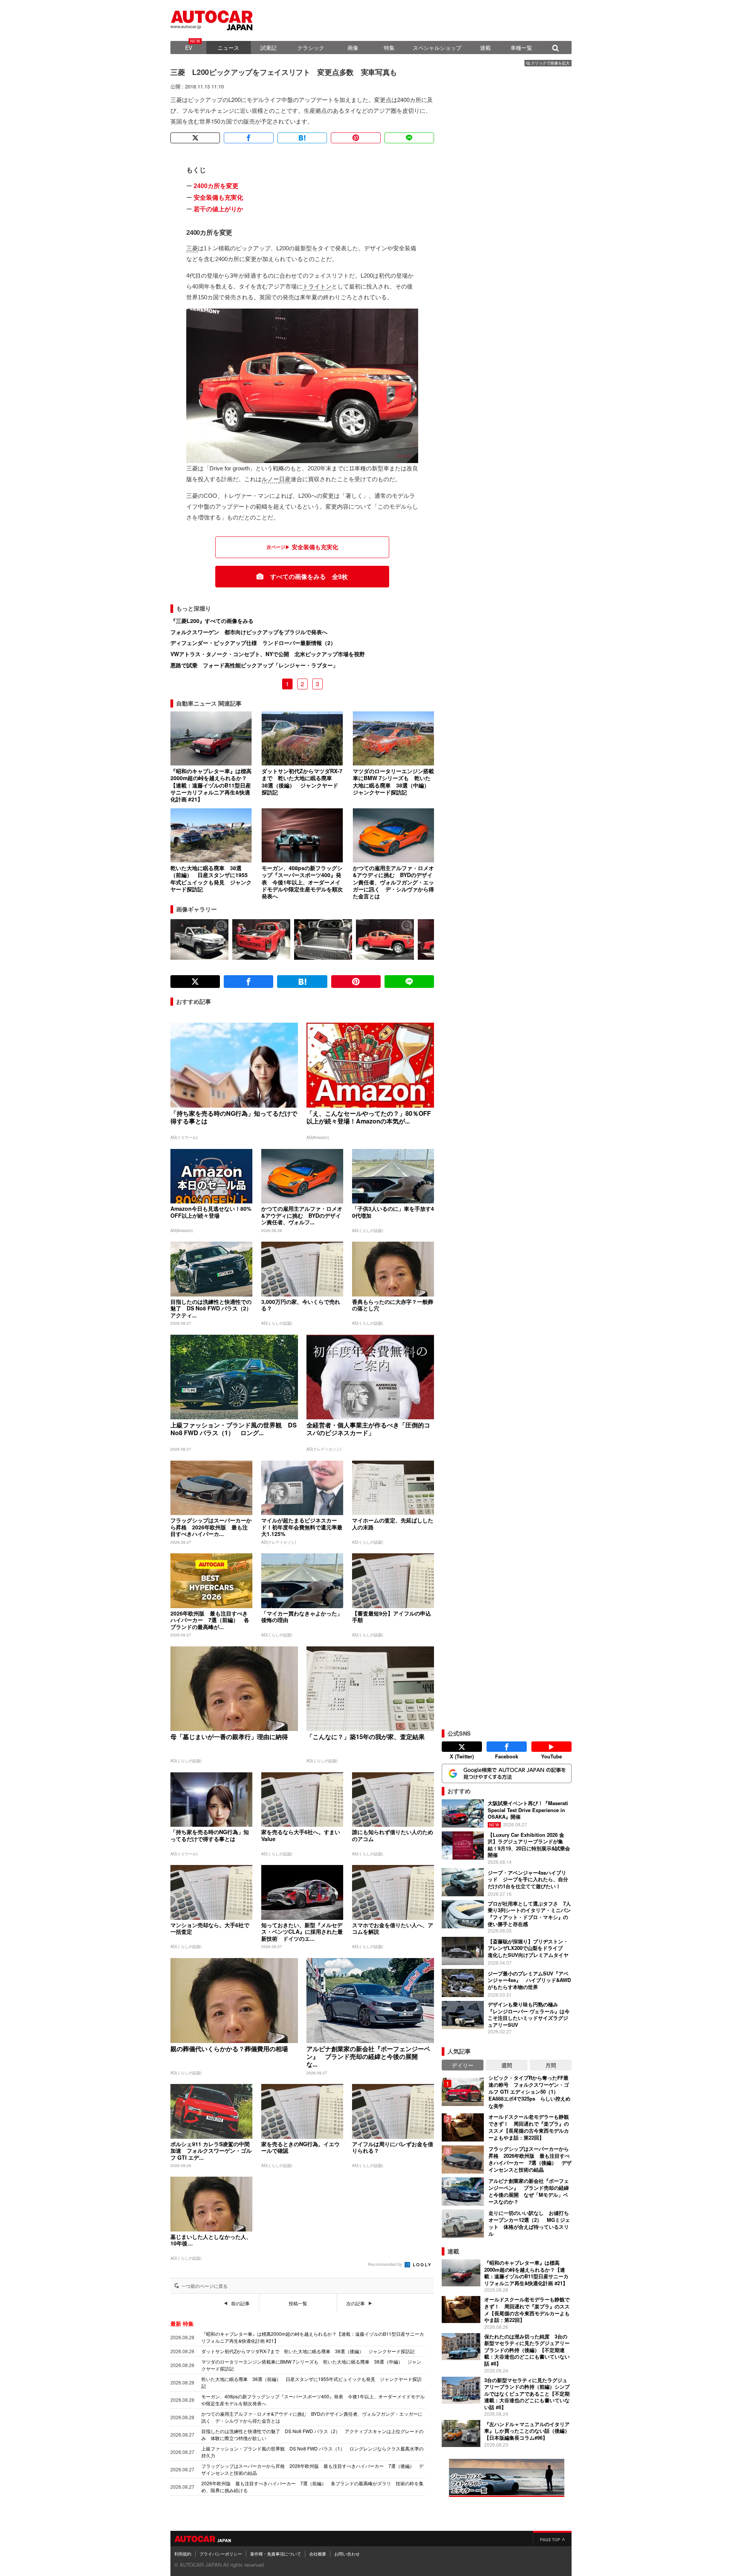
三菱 (192, 248)
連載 (485, 48)
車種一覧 (521, 48)
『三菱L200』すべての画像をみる (212, 621)
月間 (551, 2065)
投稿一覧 (298, 2303)
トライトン (317, 286)
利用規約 (183, 2554)
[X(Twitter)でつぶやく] (195, 138)
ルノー (270, 479)
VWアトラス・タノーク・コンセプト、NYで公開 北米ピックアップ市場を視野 (268, 654)
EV (189, 48)
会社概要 (318, 2554)
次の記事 (356, 2303)
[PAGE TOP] (552, 2539)
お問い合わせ (347, 2554)
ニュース (228, 48)
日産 (285, 479)
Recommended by (386, 2264)
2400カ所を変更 (216, 186)
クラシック (311, 48)
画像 (353, 48)
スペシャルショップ (437, 48)
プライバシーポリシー (221, 2554)
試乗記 (269, 48)
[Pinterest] (356, 138)
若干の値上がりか (218, 209)
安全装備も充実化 (218, 198)
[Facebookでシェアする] (248, 138)
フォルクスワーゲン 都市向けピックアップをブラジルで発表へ (249, 632)
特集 (389, 48)
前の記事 (240, 2303)
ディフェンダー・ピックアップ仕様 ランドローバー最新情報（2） (253, 643)
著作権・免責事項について (276, 2554)
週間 (507, 2065)
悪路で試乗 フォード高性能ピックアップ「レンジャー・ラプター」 (254, 665)
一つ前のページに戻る (204, 2286)
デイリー (463, 2065)
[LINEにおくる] (409, 138)
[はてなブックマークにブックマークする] (302, 138)
